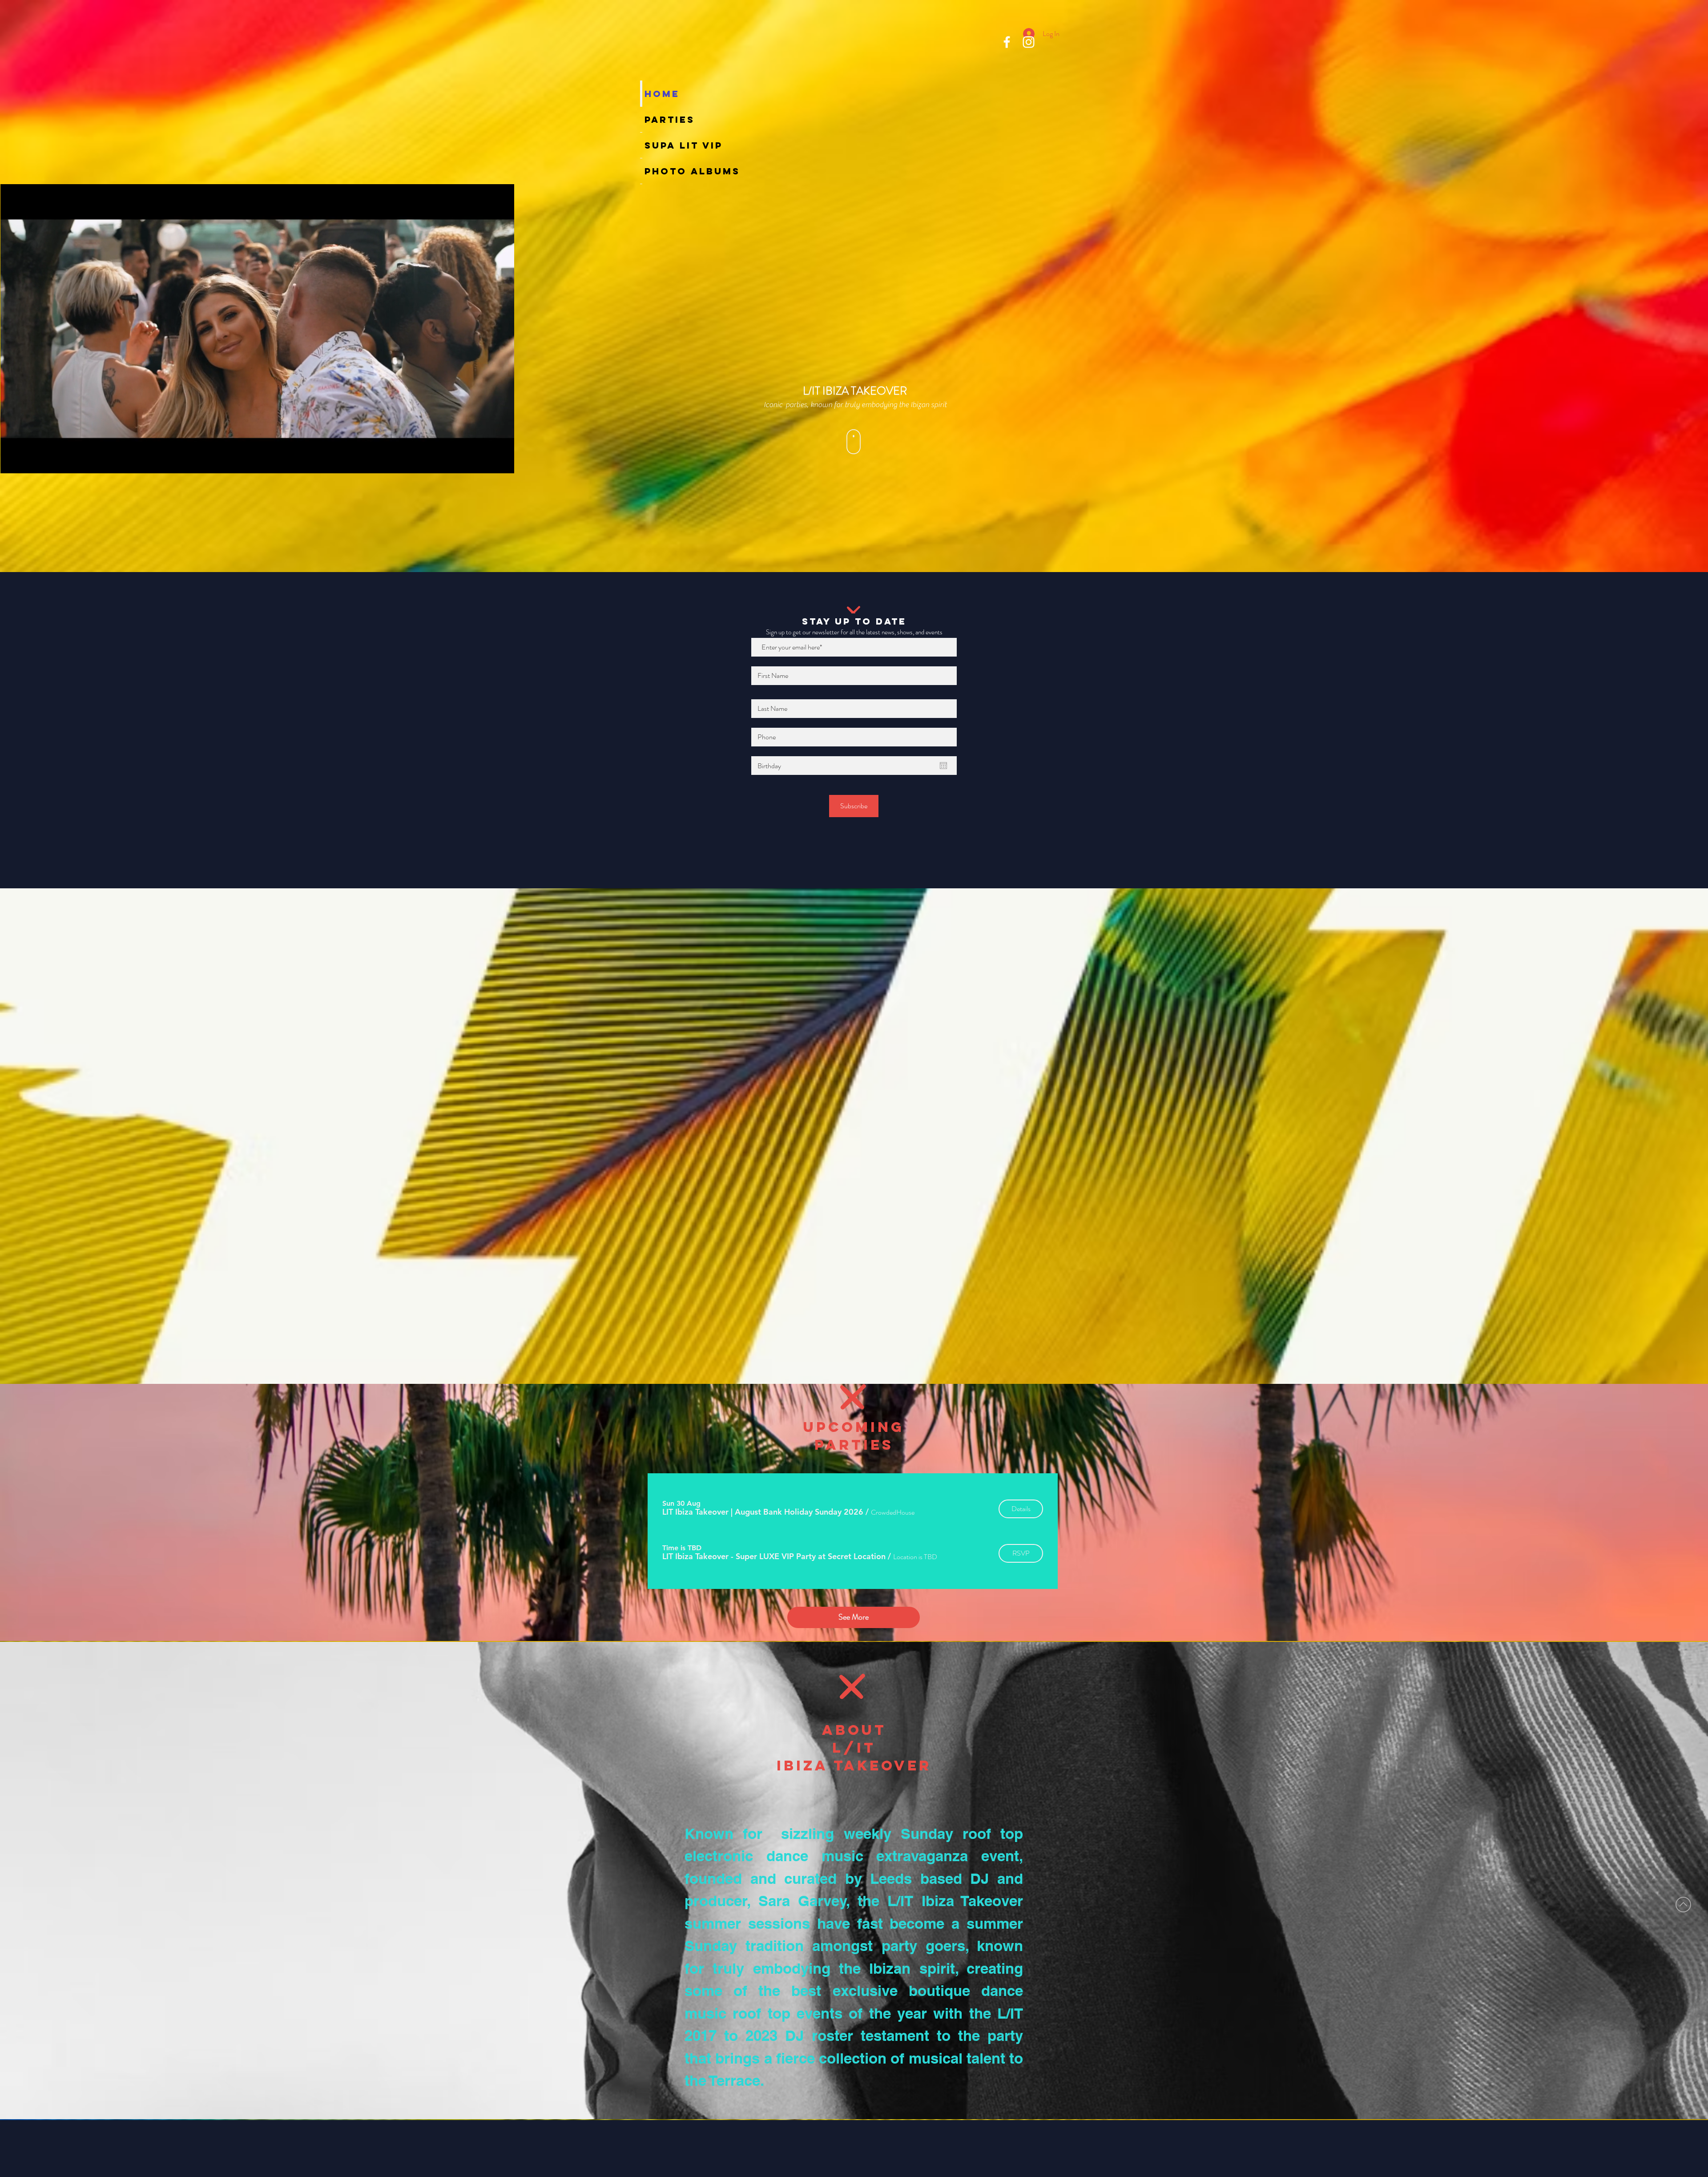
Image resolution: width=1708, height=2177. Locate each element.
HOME (647, 94)
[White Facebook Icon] (1007, 42)
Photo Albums (647, 171)
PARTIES (647, 119)
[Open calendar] (943, 766)
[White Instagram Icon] (1029, 42)
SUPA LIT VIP (647, 145)
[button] (763, 1512)
